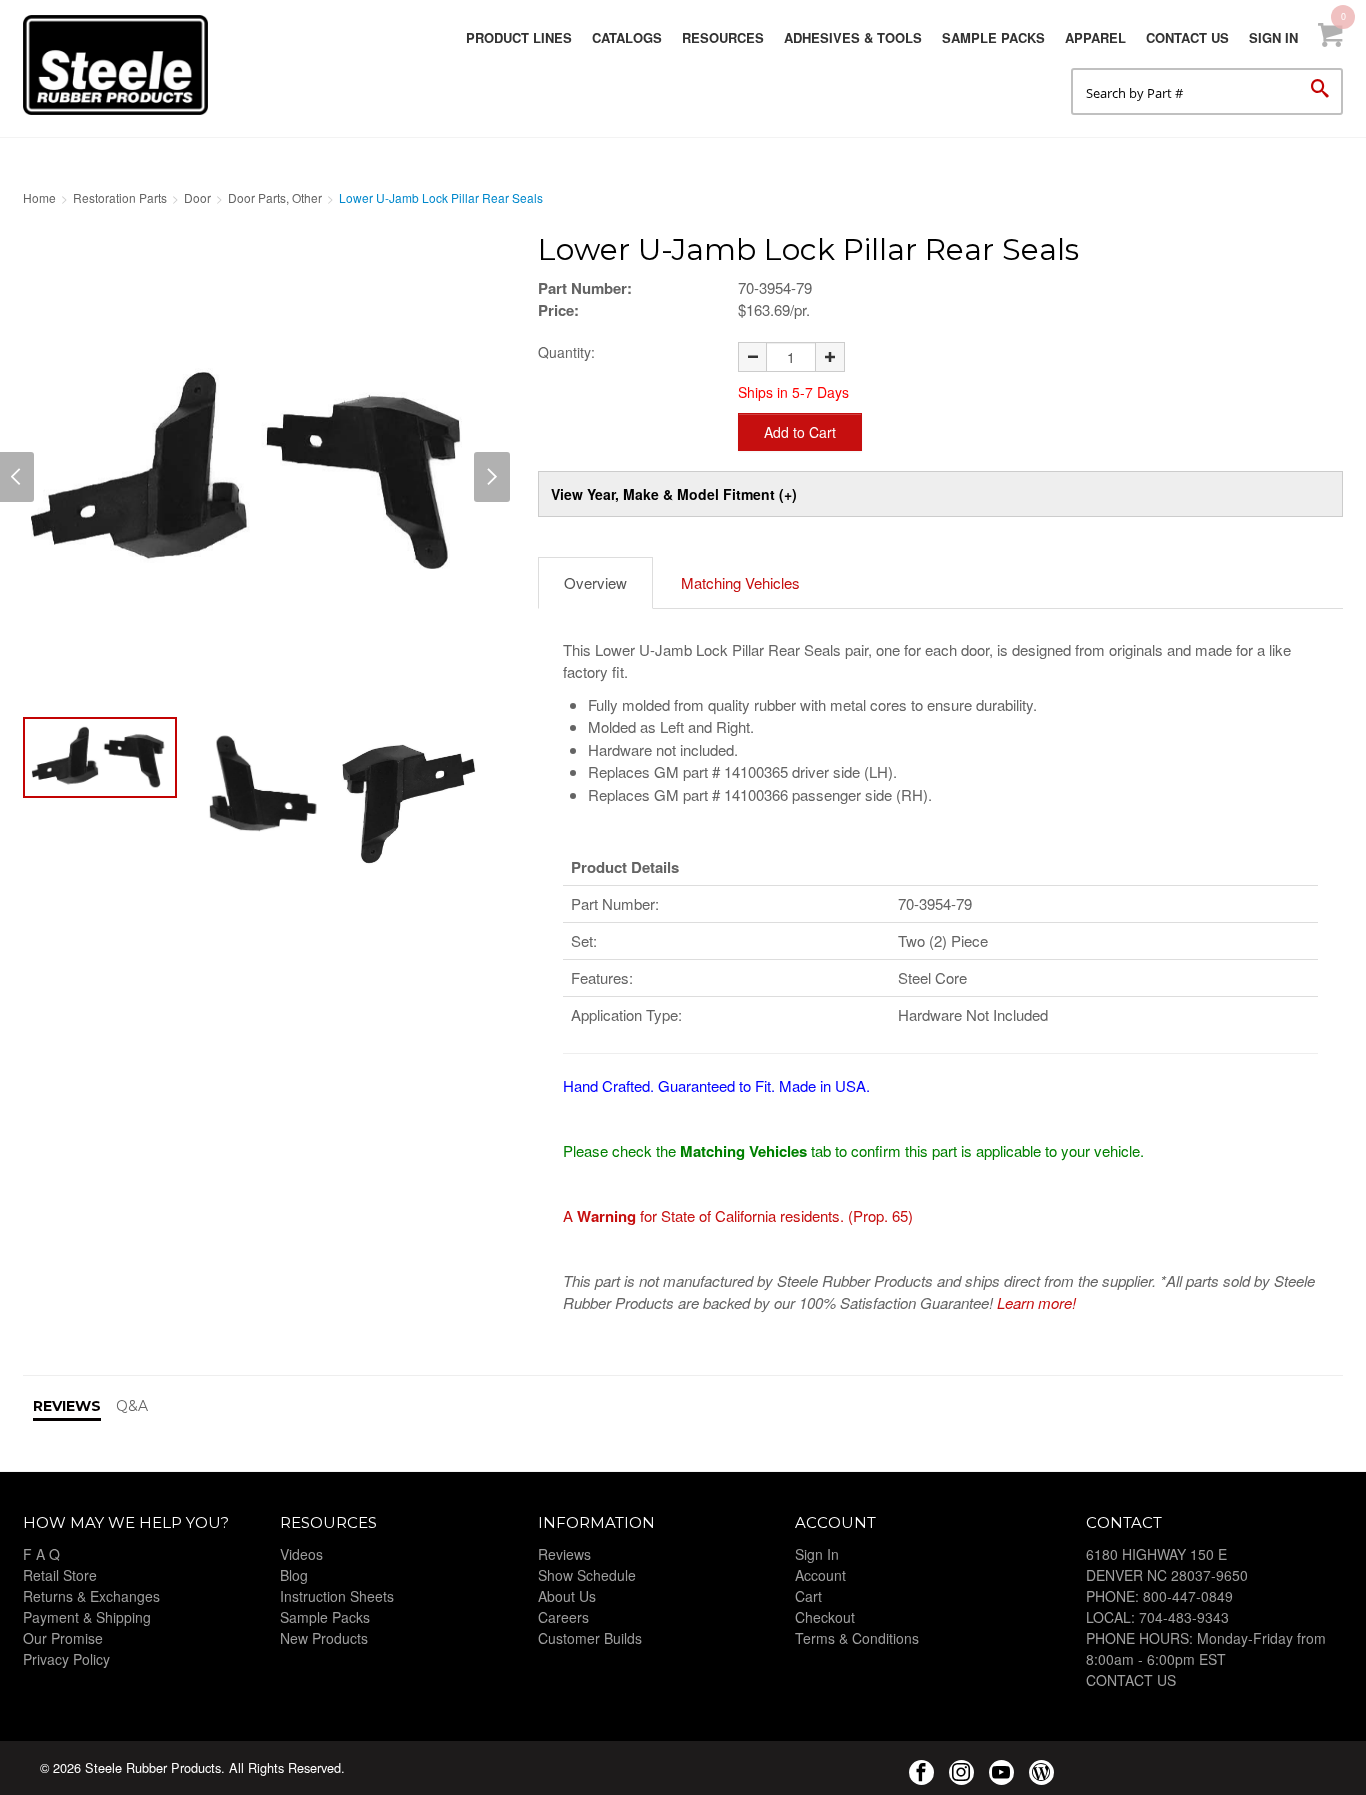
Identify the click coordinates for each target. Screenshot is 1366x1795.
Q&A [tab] (132, 1406)
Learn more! (1036, 1302)
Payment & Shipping (87, 1617)
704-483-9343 (1184, 1617)
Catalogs (627, 37)
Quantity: (566, 352)
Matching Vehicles (740, 582)
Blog (294, 1575)
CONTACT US (1131, 1680)
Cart (808, 1596)
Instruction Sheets (337, 1596)
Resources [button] (723, 37)
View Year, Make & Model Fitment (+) (674, 494)
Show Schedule (587, 1575)
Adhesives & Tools (853, 37)
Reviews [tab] (67, 1406)
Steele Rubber (123, 65)
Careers (563, 1617)
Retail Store (60, 1575)
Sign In (1273, 37)
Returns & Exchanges (91, 1596)
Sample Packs (993, 37)
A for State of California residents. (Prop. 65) (738, 1215)
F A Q (41, 1554)
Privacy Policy (66, 1659)
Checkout (825, 1617)
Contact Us (1187, 37)
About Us (567, 1596)
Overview (595, 582)
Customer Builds (590, 1638)
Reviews (564, 1554)
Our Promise (63, 1638)
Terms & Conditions (857, 1638)
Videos (301, 1554)
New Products (324, 1638)
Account (820, 1575)
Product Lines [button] (519, 37)
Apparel (1095, 37)
